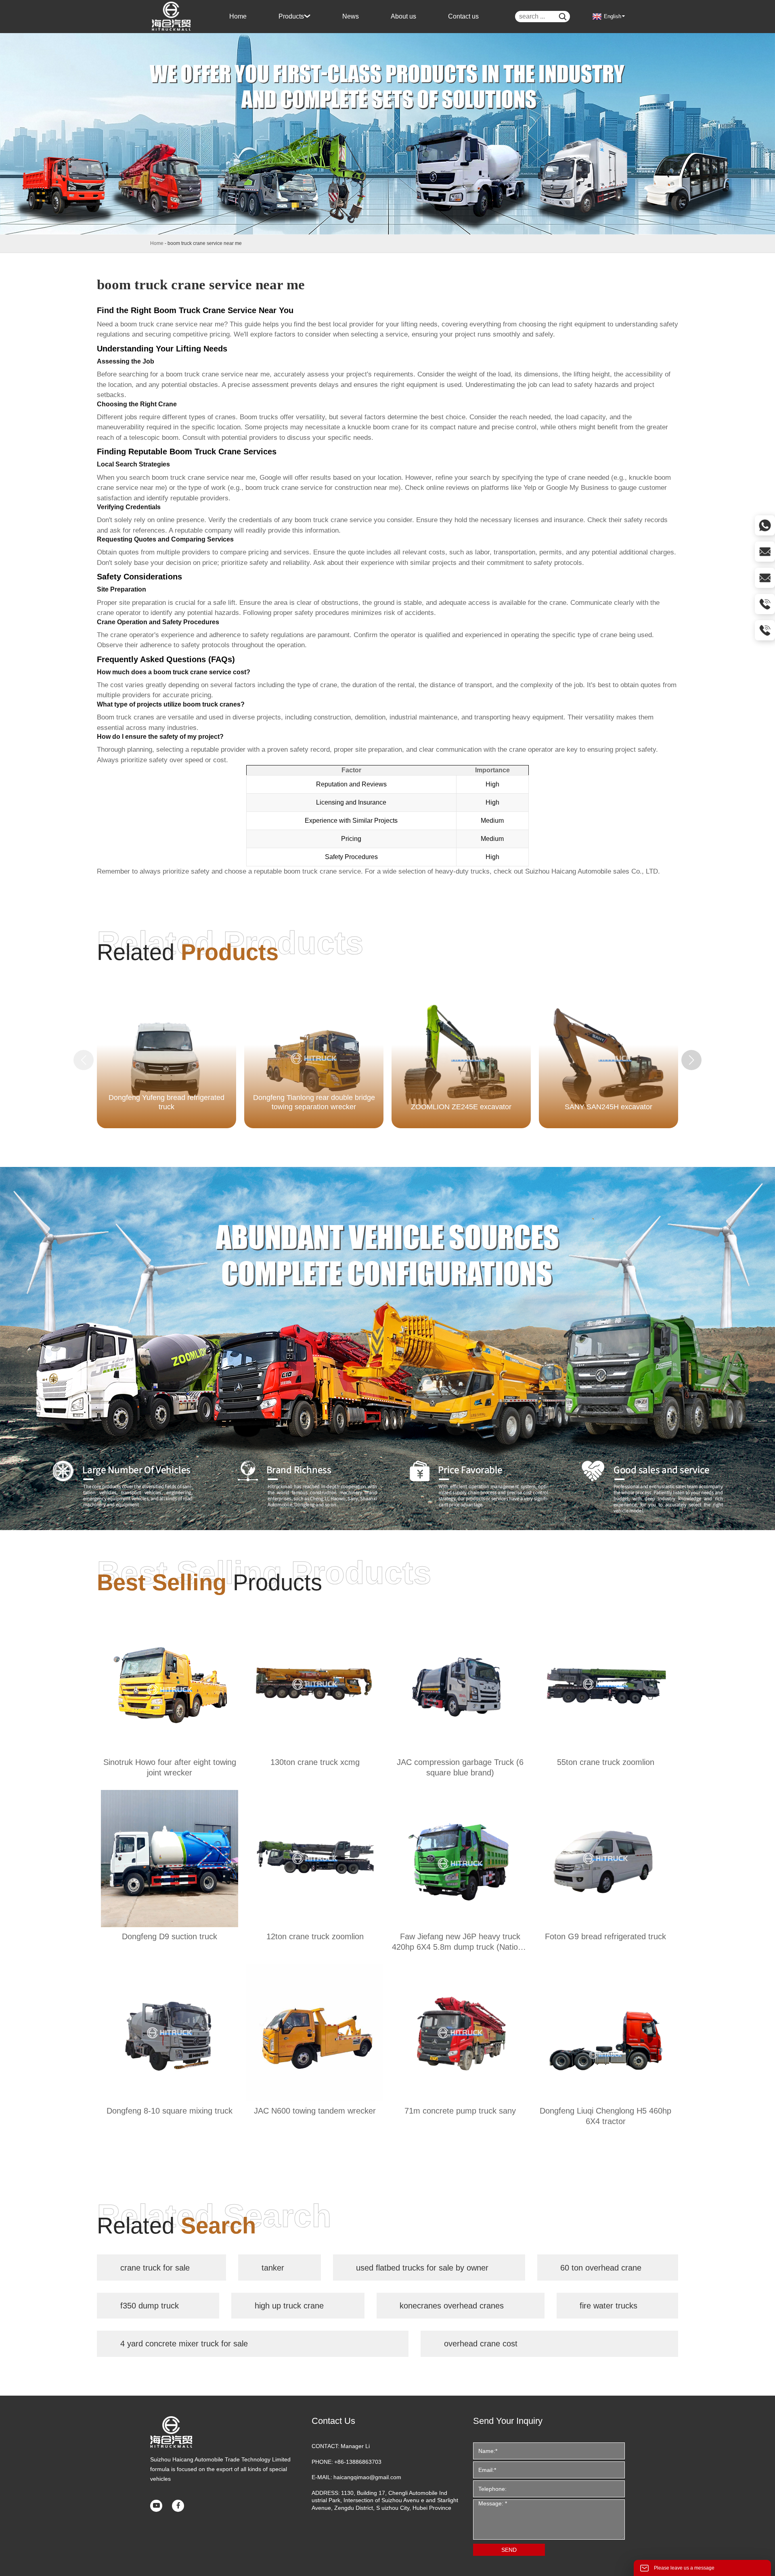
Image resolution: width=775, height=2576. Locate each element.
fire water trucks (608, 2306)
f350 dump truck (150, 2306)
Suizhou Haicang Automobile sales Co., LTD (592, 871)
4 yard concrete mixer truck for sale (184, 2344)
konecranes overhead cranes (452, 2306)
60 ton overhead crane (601, 2268)
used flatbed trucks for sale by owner (422, 2268)
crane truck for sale (155, 2268)
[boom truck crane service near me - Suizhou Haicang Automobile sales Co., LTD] (172, 17)
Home (157, 243)
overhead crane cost (481, 2344)
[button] (691, 1060)
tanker (273, 2268)
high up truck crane (289, 2306)
